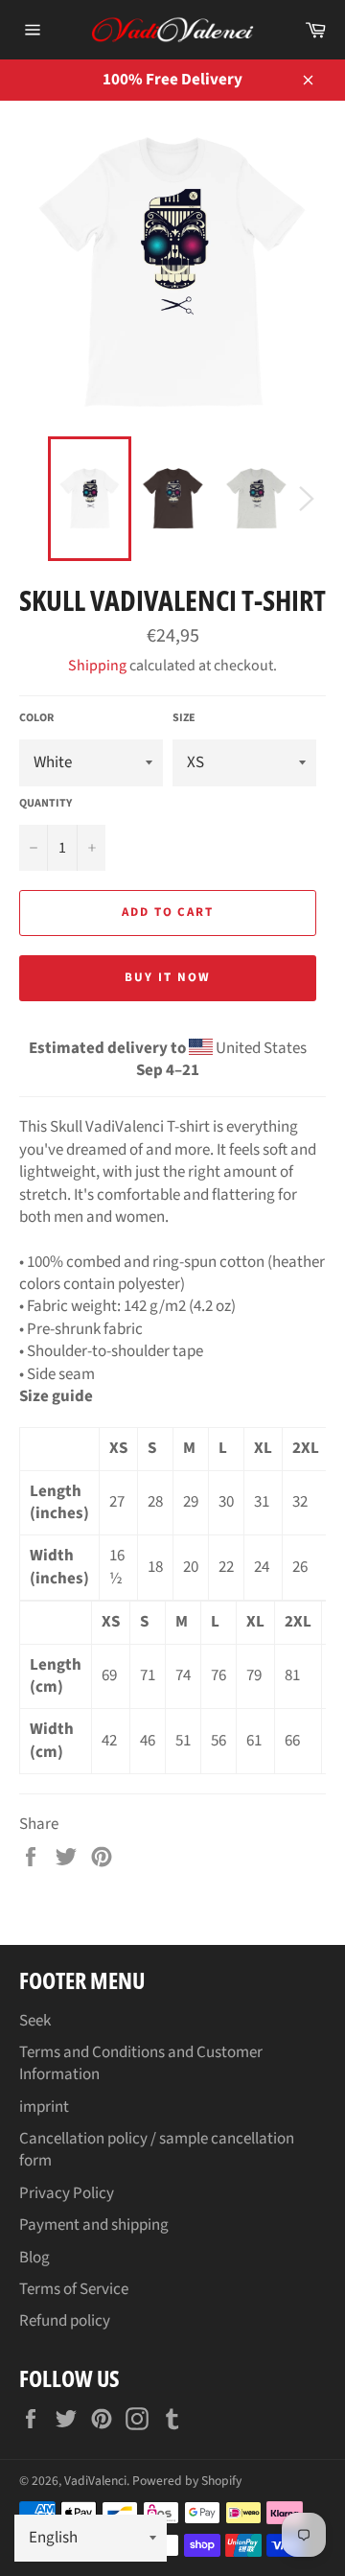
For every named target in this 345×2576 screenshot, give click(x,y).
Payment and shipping (94, 2225)
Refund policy (65, 2321)
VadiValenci (95, 2481)
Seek (35, 2021)
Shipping (97, 666)
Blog (34, 2258)
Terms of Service (74, 2289)
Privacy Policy (67, 2193)
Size (184, 718)
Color (36, 718)
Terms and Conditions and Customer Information (141, 2063)
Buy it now (168, 977)
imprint (44, 2107)
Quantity (46, 804)
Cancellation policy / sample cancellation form (157, 2150)
